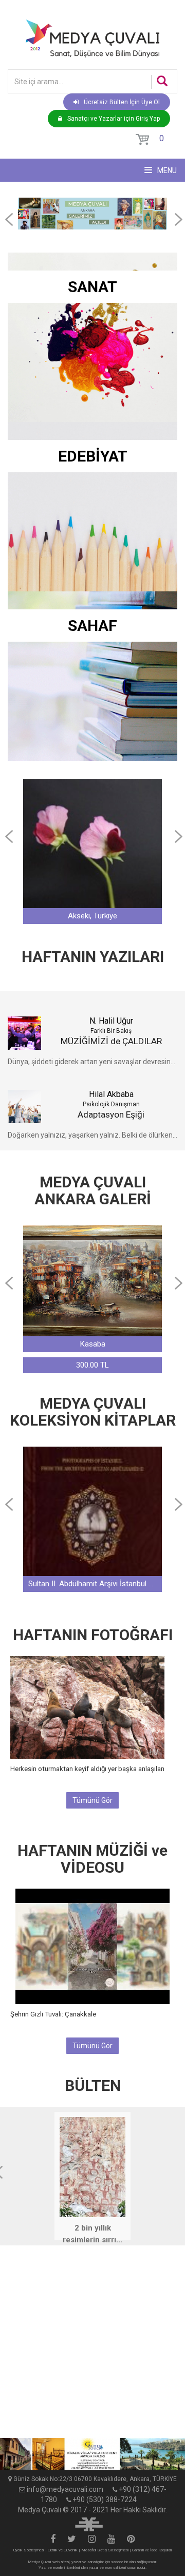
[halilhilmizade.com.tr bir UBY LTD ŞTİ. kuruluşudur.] (89, 2523)
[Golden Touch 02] (92, 2454)
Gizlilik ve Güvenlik (63, 2550)
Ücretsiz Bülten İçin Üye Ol (122, 102)
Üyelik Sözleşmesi (29, 2550)
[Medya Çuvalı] (92, 38)
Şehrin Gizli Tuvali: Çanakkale (53, 2014)
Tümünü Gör (92, 1800)
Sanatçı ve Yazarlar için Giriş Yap (114, 119)
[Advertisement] (92, 2346)
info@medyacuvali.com (65, 2489)
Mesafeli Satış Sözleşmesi (105, 2550)
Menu (166, 170)
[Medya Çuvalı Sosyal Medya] (53, 2540)
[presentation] (9, 219)
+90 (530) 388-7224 (105, 2500)
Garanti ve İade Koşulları (152, 2550)
